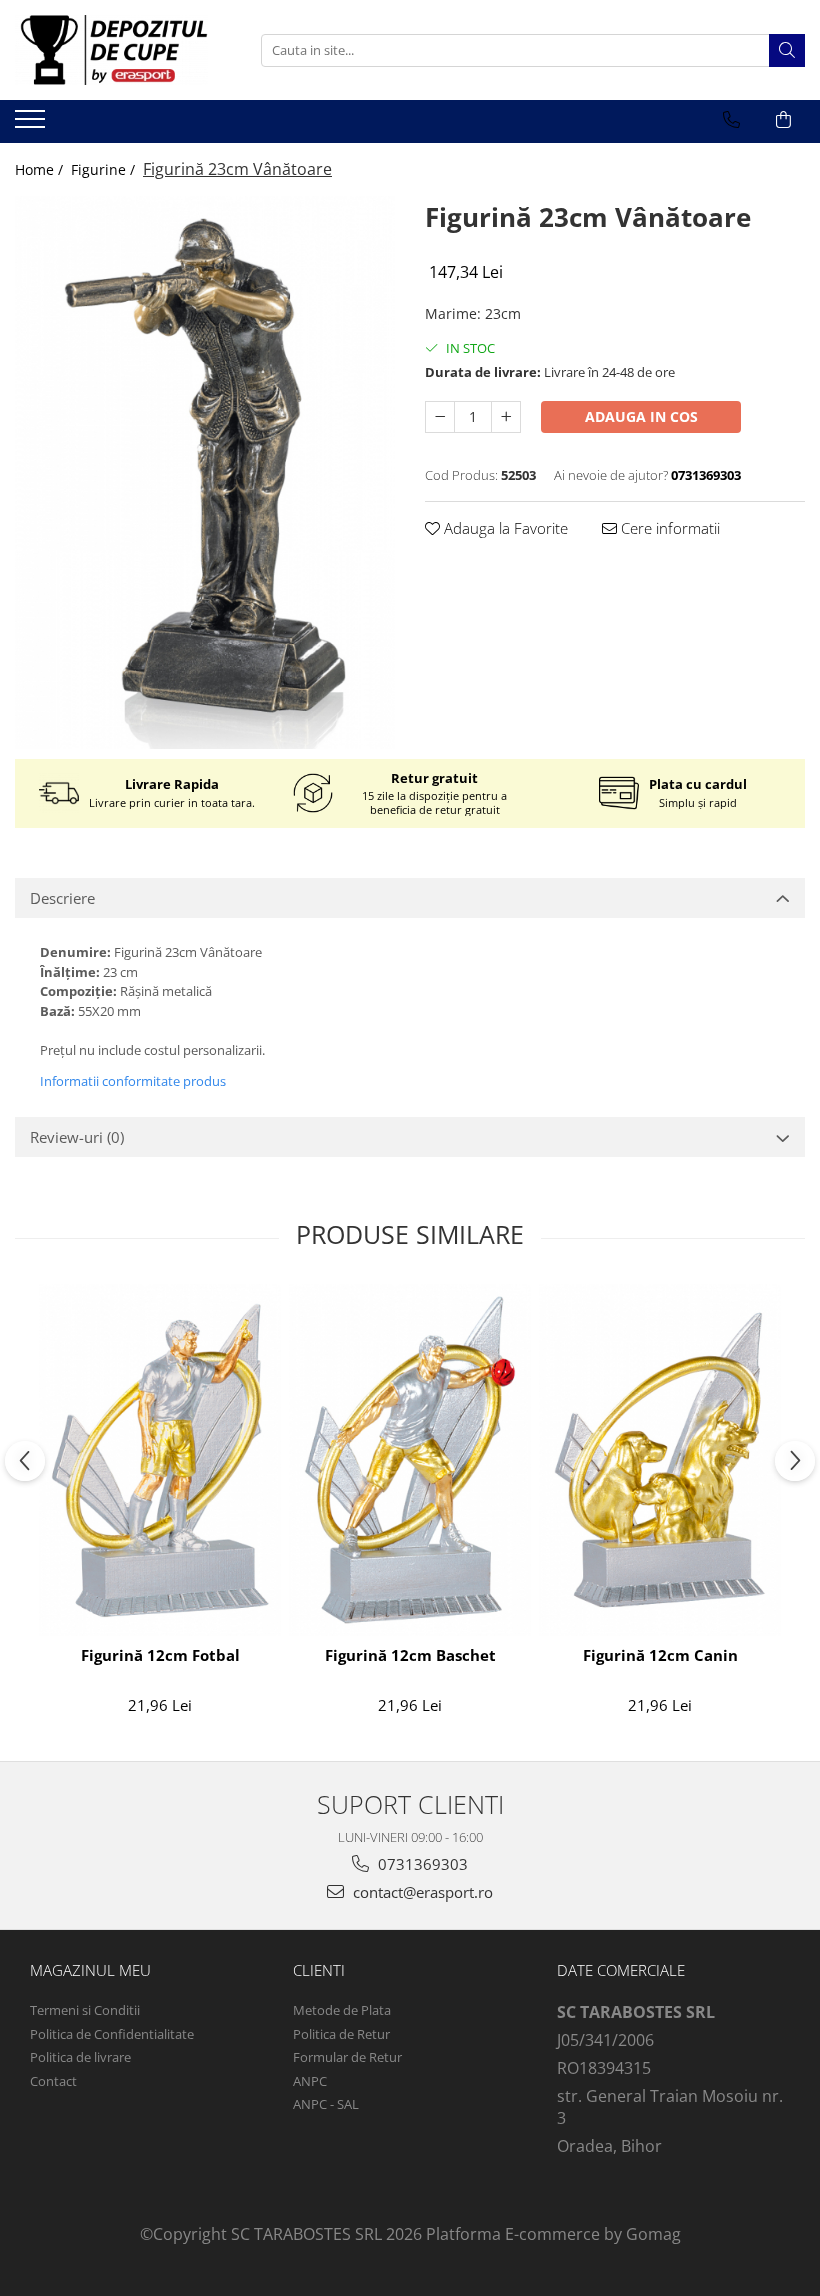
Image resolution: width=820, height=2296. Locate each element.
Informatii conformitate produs (133, 1081)
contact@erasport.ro (421, 1892)
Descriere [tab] (62, 898)
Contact (53, 2081)
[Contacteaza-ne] (731, 120)
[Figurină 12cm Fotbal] (160, 1460)
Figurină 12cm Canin (660, 1655)
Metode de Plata (342, 2010)
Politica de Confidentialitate (112, 2034)
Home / (41, 169)
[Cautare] (787, 50)
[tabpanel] (205, 472)
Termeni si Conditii (85, 2010)
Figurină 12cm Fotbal (160, 1655)
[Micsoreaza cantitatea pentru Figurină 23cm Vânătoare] (440, 417)
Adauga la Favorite (504, 528)
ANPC (310, 2081)
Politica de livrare (80, 2057)
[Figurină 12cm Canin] (660, 1460)
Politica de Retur (341, 2034)
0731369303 (421, 1864)
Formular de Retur (347, 2057)
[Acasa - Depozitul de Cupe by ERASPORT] (115, 50)
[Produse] (32, 125)
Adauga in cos (641, 416)
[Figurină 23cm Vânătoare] (205, 472)
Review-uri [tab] (77, 1137)
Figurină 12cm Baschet (410, 1655)
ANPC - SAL (326, 2104)
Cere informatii (668, 528)
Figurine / (105, 169)
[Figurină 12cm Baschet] (410, 1460)
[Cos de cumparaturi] (783, 120)
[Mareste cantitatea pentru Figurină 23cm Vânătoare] (506, 417)
